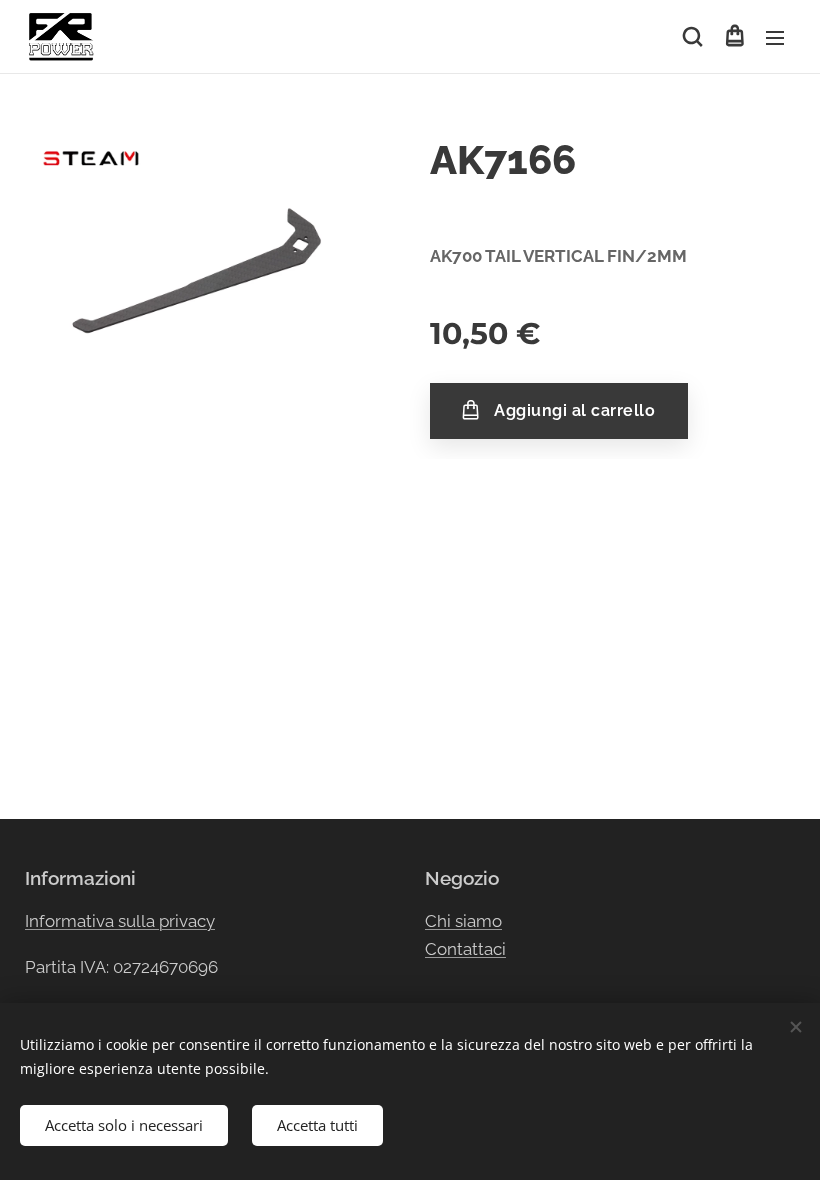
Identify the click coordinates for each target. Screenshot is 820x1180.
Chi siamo (463, 921)
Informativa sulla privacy (120, 921)
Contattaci (465, 949)
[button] (692, 37)
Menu (775, 37)
